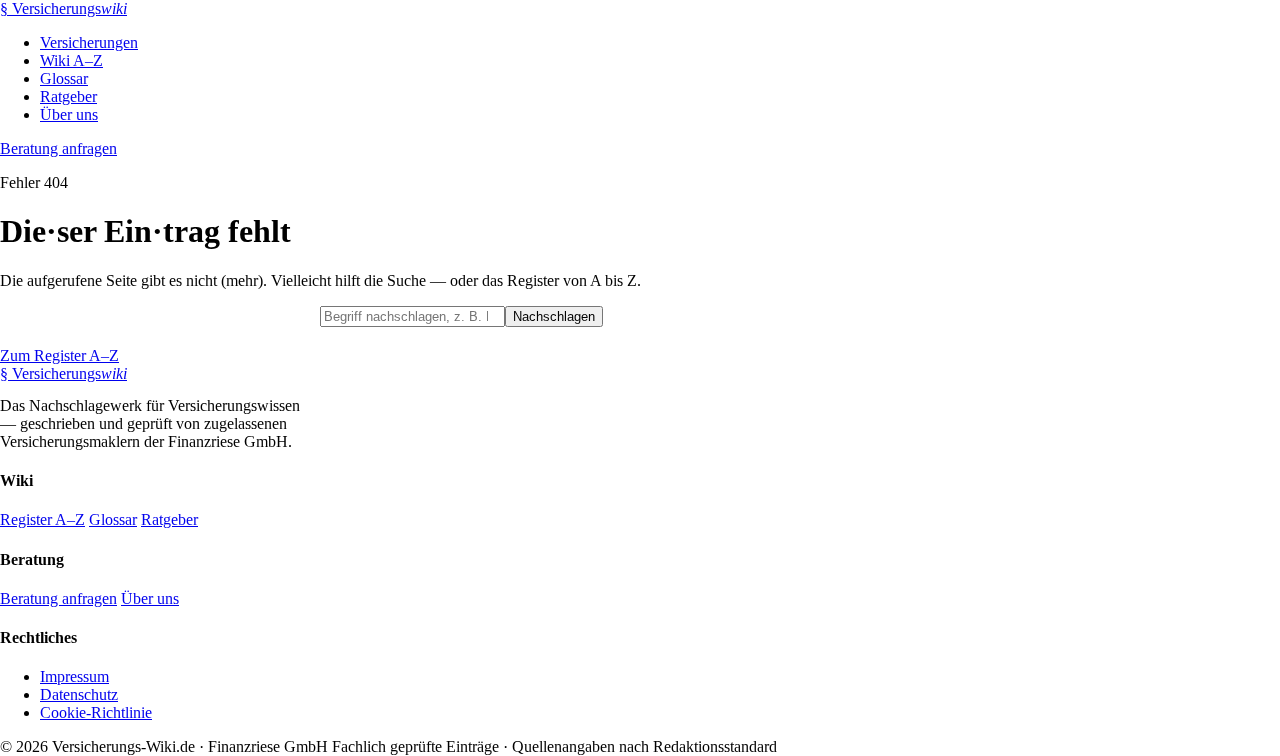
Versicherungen (89, 42)
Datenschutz (79, 694)
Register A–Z (42, 519)
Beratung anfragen (58, 148)
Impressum (74, 676)
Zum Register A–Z (59, 355)
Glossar (64, 78)
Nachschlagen (554, 316)
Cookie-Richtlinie (96, 712)
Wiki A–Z (71, 60)
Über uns (69, 114)
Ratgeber (68, 96)
